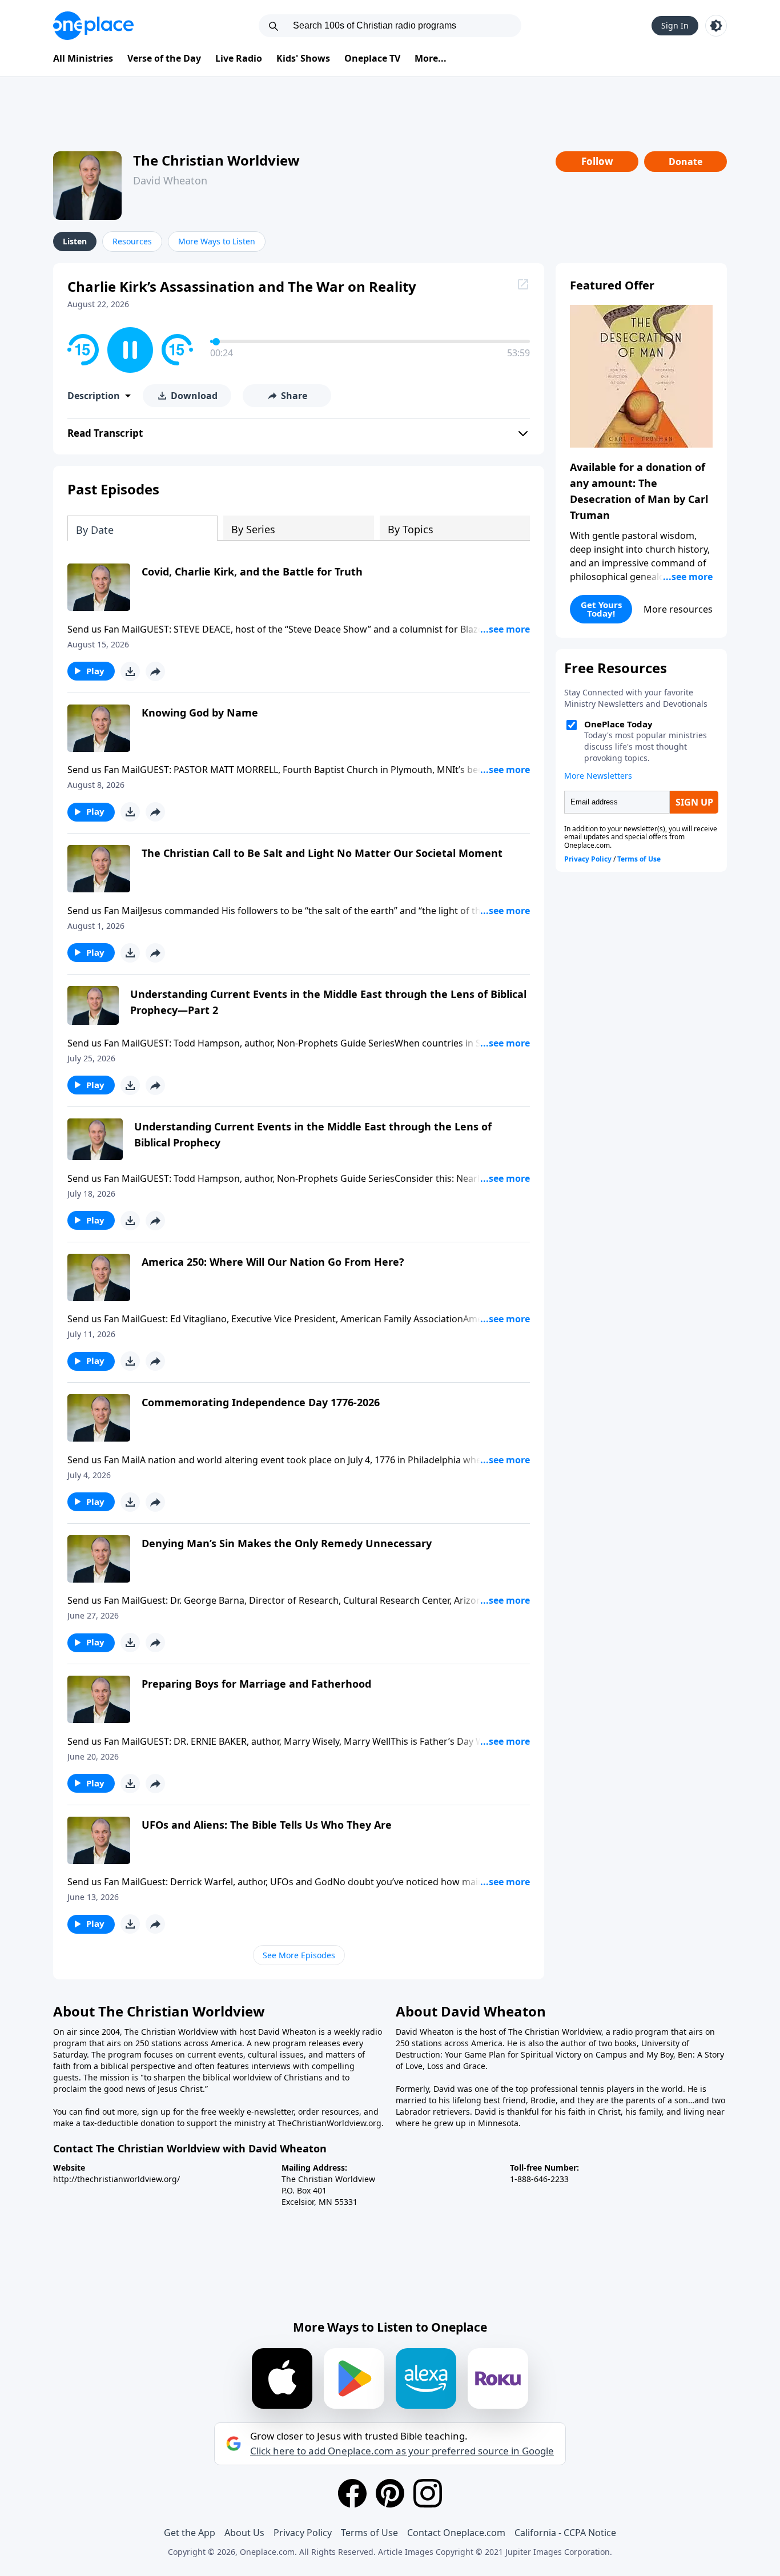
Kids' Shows (303, 58)
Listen (75, 241)
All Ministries (83, 58)
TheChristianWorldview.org (329, 2123)
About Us (244, 2533)
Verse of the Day (164, 58)
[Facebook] (352, 2493)
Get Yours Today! (601, 609)
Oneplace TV (372, 58)
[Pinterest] (390, 2493)
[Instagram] (428, 2493)
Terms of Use (369, 2533)
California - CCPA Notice (565, 2533)
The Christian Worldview (216, 160)
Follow (597, 161)
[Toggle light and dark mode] (716, 26)
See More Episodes (299, 1955)
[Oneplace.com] (93, 26)
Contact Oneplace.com (456, 2533)
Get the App (190, 2533)
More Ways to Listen (217, 241)
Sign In (675, 25)
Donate (685, 162)
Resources (132, 241)
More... (431, 58)
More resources (678, 609)
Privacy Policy (303, 2533)
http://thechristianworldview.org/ (116, 2179)
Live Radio (239, 58)
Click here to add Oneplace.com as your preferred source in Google (402, 2451)
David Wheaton (170, 180)
